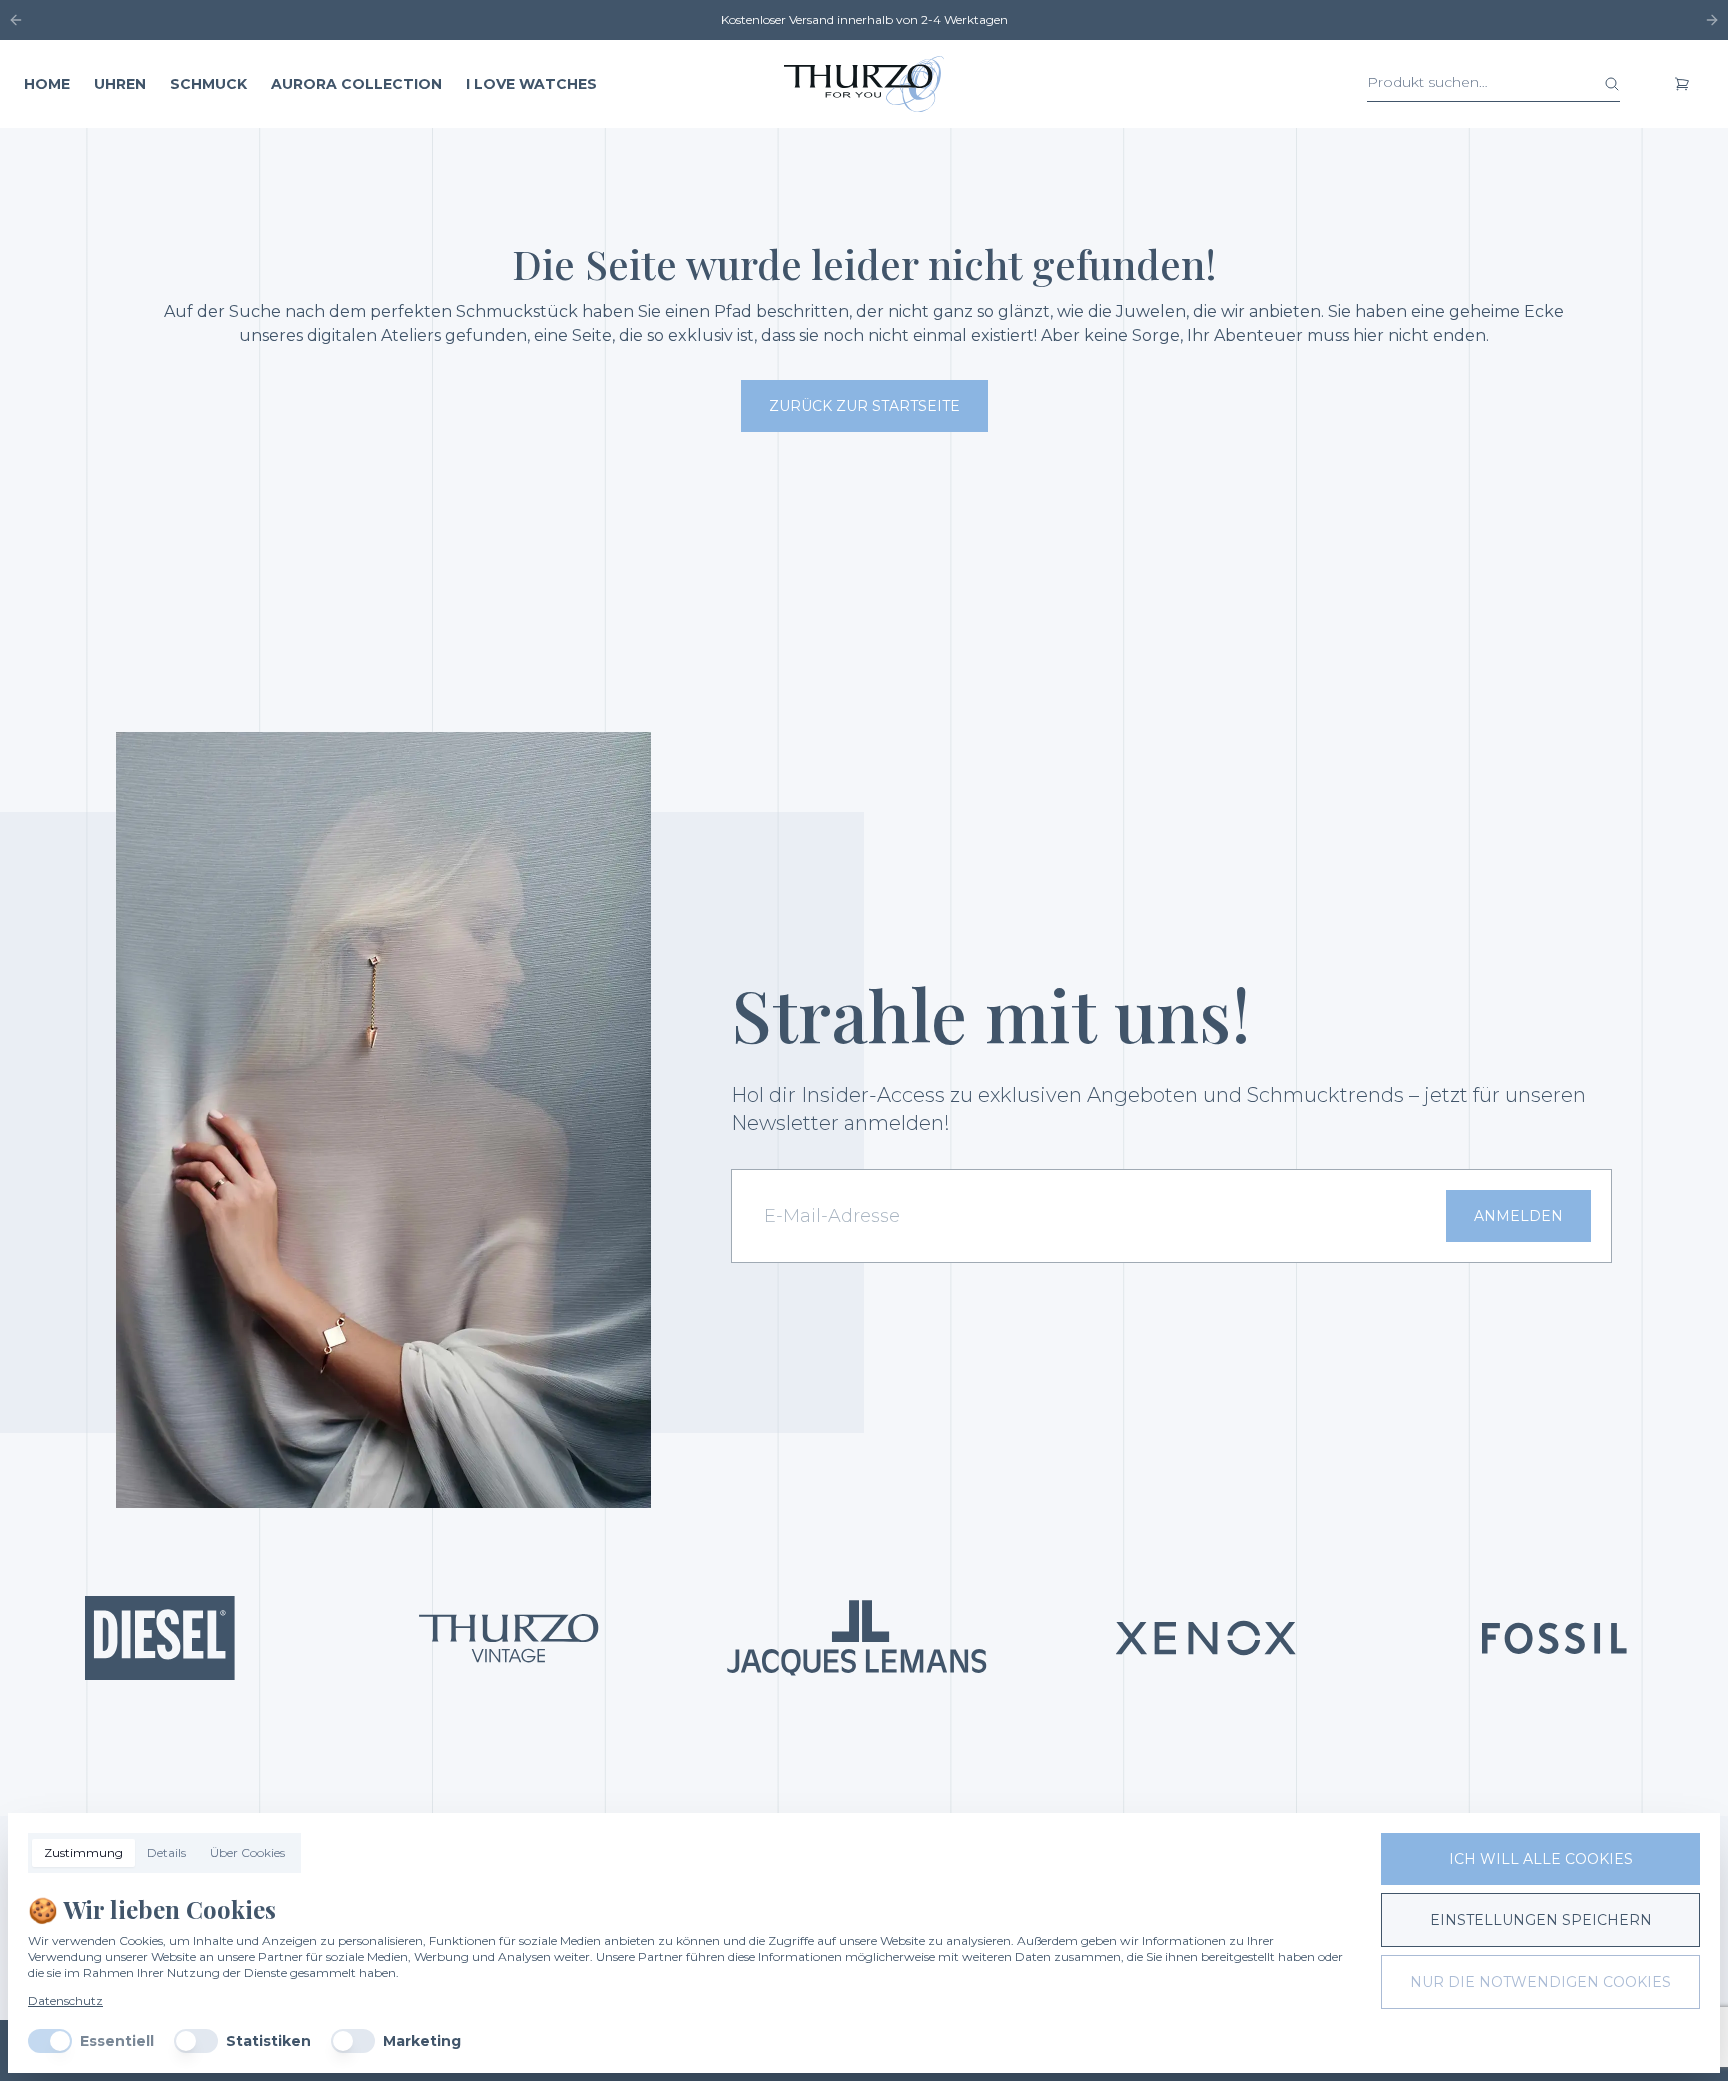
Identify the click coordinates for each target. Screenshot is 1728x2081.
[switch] (50, 2041)
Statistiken (268, 2041)
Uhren (120, 84)
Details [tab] (166, 1852)
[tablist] (164, 1853)
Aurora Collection (356, 84)
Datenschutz (65, 2000)
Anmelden (1518, 1216)
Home (47, 84)
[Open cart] (1682, 84)
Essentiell (117, 2041)
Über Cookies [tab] (247, 1852)
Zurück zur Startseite (864, 406)
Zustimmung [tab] (83, 1852)
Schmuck (208, 84)
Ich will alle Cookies (1541, 1859)
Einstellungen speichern (1541, 1920)
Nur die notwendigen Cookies (1540, 1982)
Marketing (422, 2041)
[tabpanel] (688, 1973)
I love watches (531, 84)
